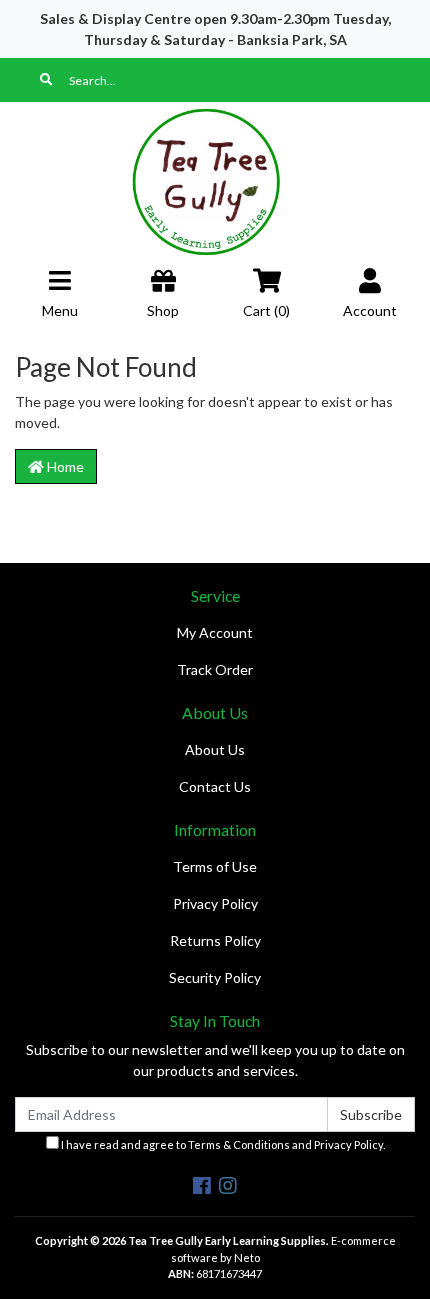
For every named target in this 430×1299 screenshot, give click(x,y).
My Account (215, 632)
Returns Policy (215, 940)
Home (64, 466)
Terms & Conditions (239, 1144)
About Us (215, 749)
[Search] (46, 80)
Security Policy (215, 977)
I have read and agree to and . (222, 1144)
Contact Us (215, 786)
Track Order (215, 669)
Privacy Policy (215, 903)
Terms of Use (215, 866)
